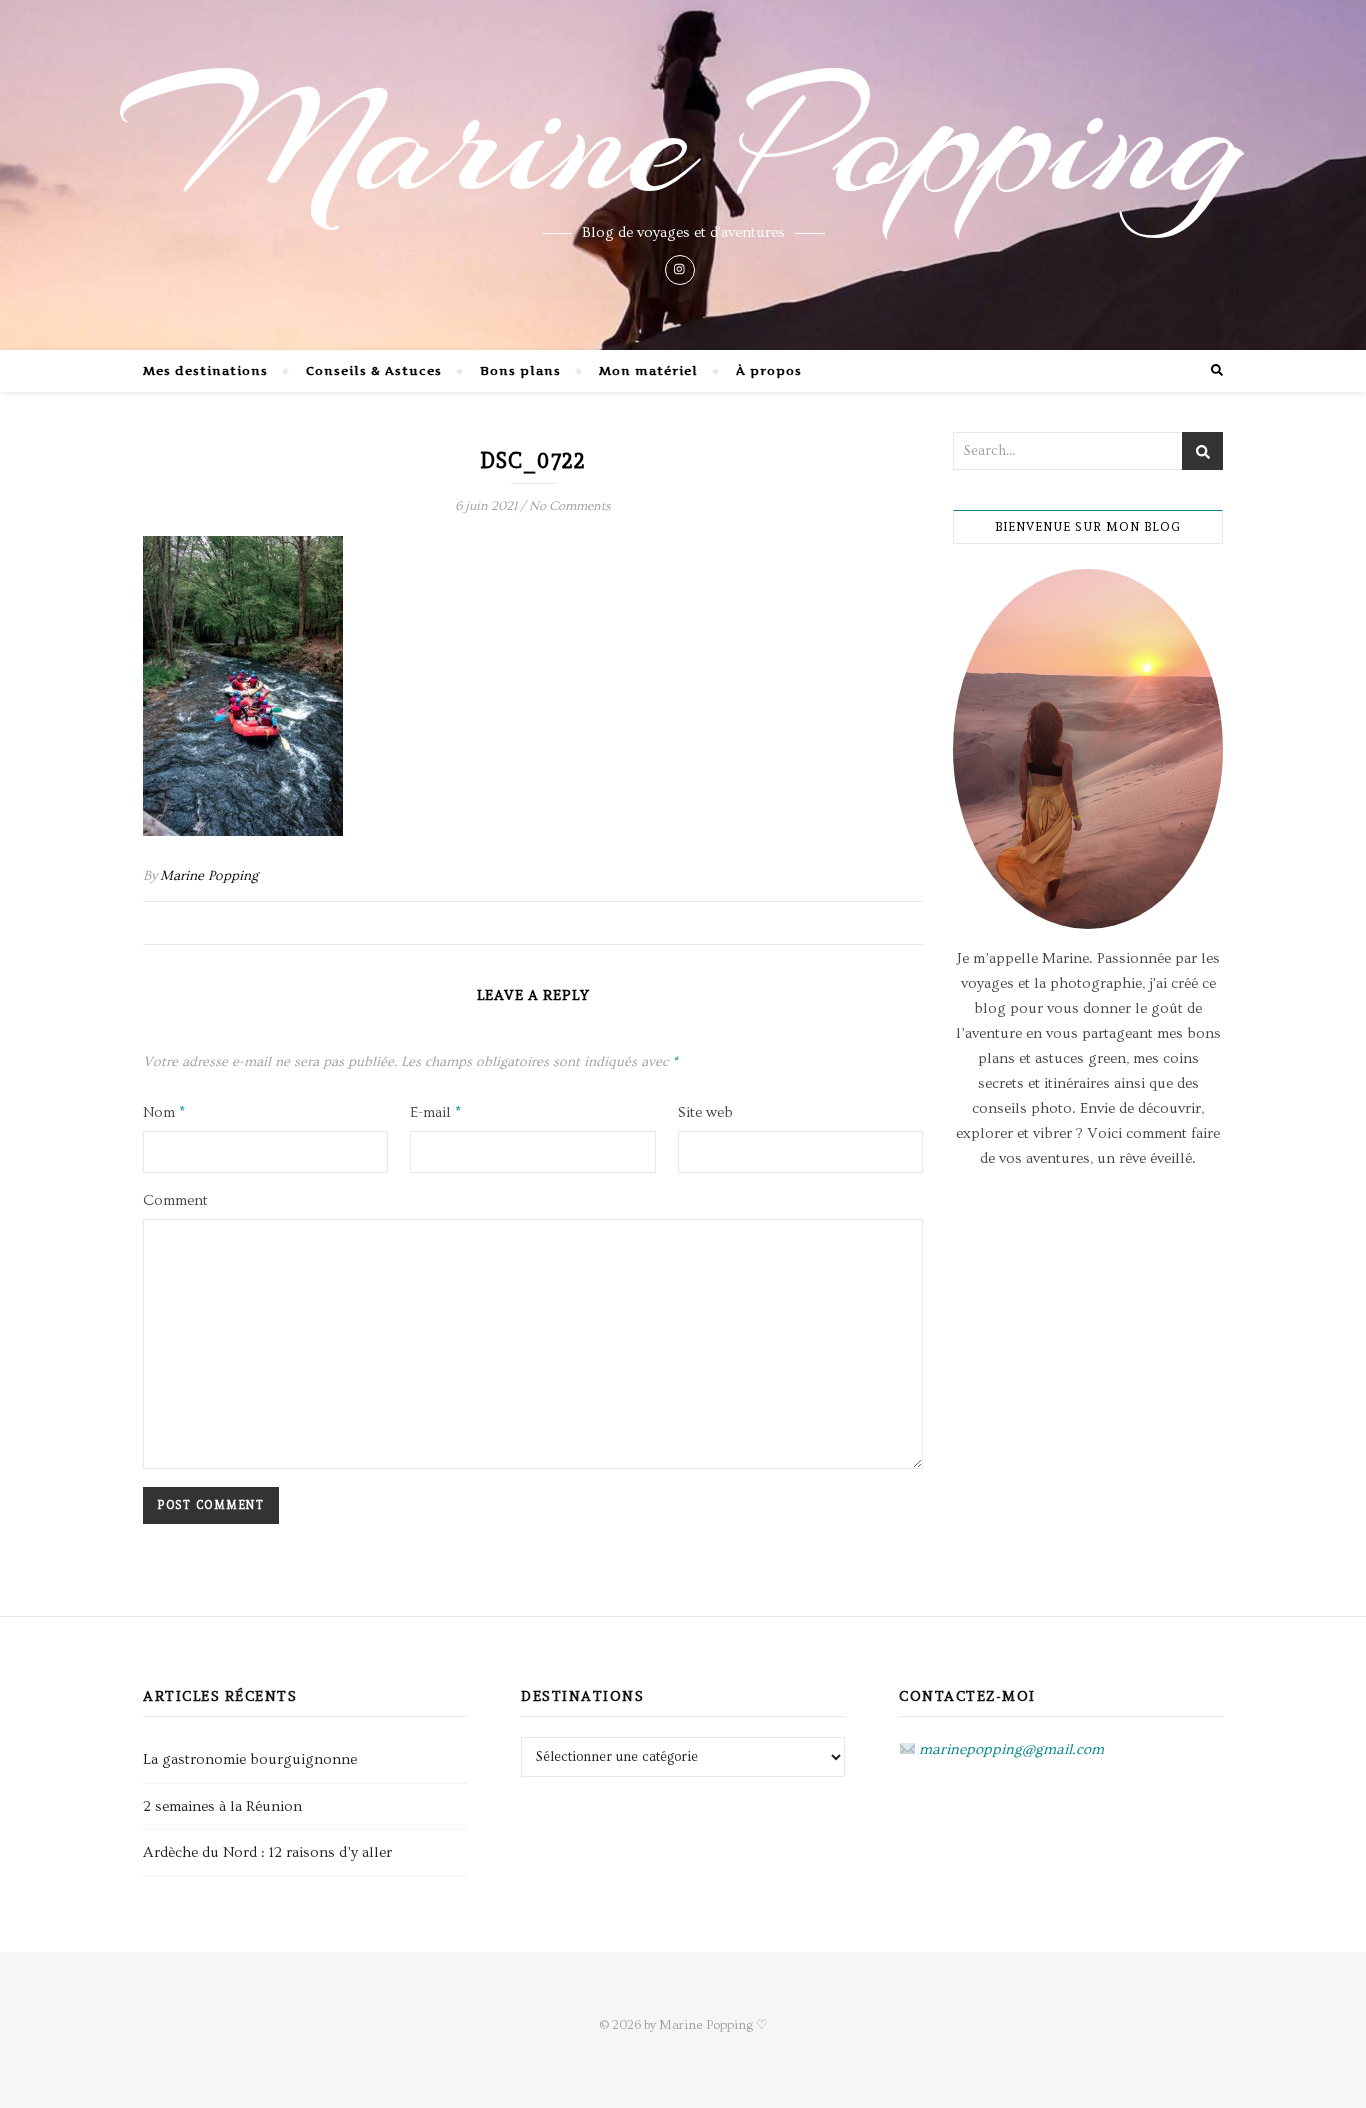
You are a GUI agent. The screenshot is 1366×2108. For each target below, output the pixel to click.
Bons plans (520, 370)
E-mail (435, 1112)
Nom (164, 1112)
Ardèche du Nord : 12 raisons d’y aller (267, 1852)
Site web (705, 1112)
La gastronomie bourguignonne (250, 1759)
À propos (769, 370)
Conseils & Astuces (374, 370)
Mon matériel (648, 370)
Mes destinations (205, 370)
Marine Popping (683, 140)
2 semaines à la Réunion (222, 1806)
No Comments (570, 506)
